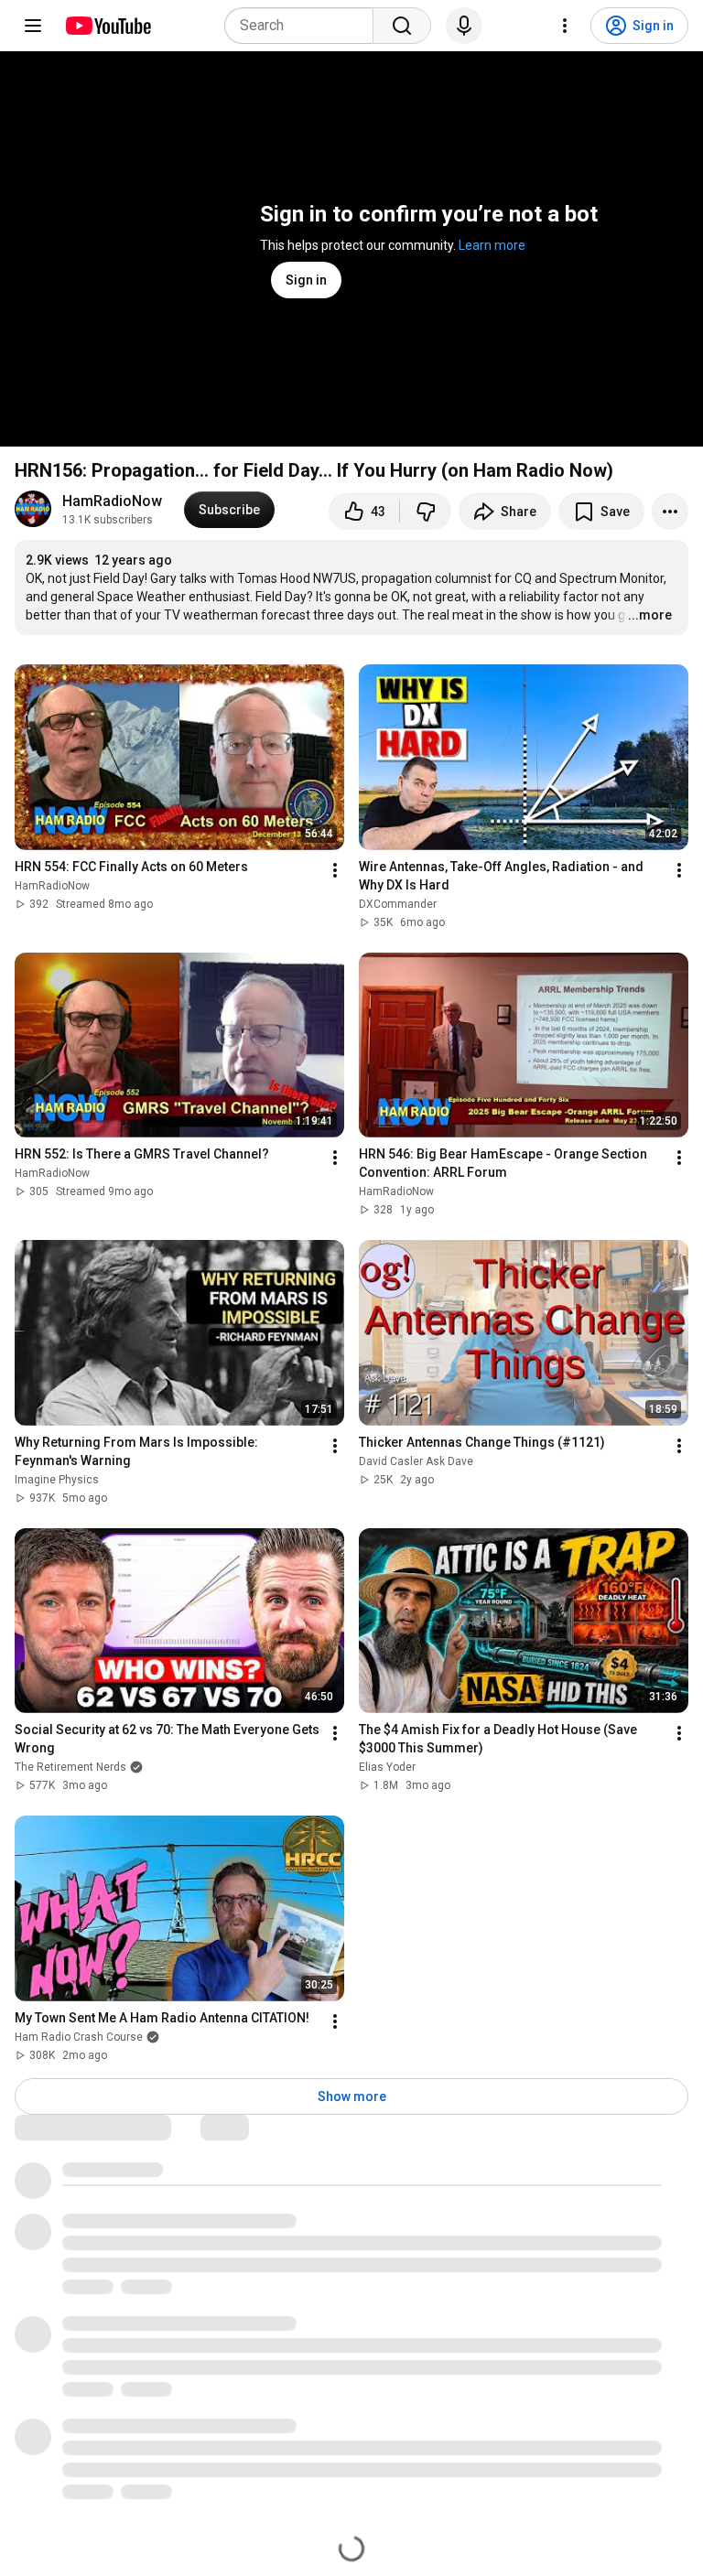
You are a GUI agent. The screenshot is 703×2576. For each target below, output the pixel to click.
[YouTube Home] (108, 26)
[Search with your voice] (464, 26)
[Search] (402, 26)
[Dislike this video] (426, 512)
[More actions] (670, 512)
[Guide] (33, 26)
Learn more (492, 245)
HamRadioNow (112, 501)
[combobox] (304, 26)
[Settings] (565, 26)
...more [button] (650, 615)
